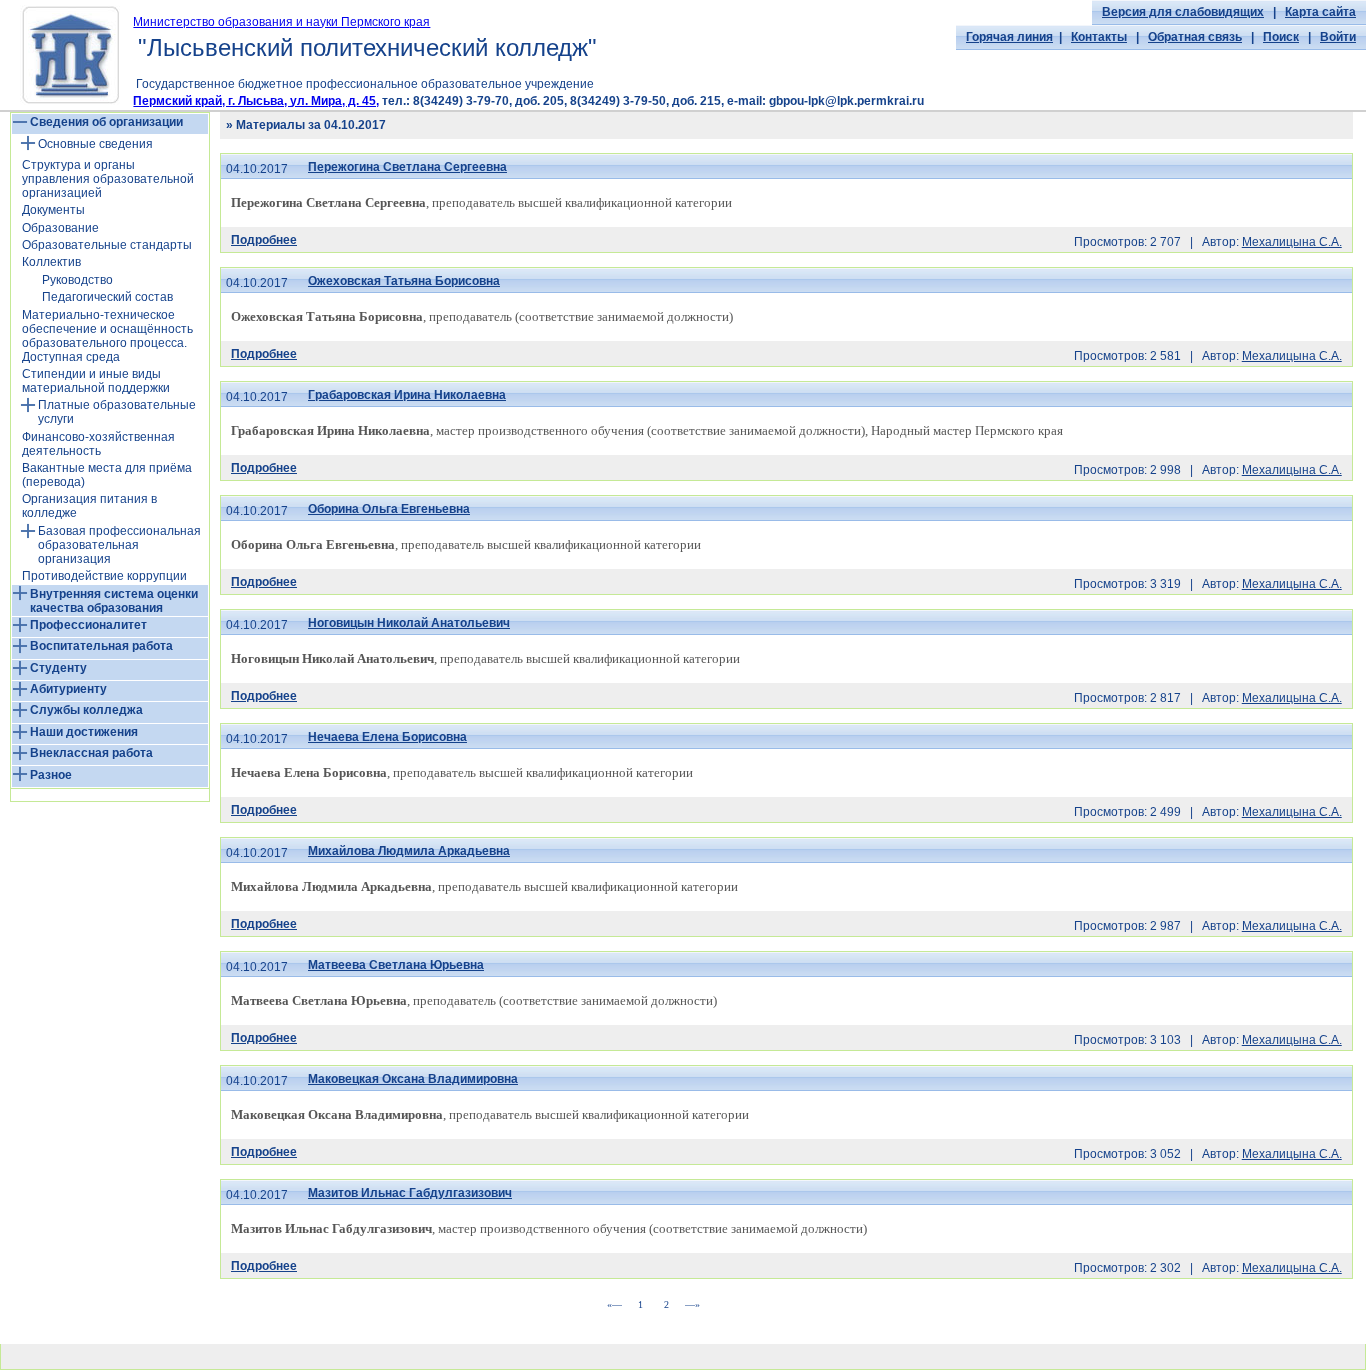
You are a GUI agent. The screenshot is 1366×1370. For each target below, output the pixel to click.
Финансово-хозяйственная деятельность (98, 444)
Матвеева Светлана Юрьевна (396, 965)
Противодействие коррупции (104, 576)
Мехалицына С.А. (1292, 242)
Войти (1338, 37)
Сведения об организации (106, 122)
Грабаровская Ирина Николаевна (407, 395)
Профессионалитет (88, 625)
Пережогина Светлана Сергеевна (407, 167)
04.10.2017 (257, 169)
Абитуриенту (68, 689)
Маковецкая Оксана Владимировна (413, 1079)
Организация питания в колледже (89, 506)
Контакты (1099, 37)
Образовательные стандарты (107, 245)
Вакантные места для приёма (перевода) (107, 475)
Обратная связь (1195, 37)
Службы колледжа (86, 710)
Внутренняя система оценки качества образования (114, 601)
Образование (60, 228)
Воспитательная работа (101, 646)
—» (692, 1304)
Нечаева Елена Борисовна (387, 737)
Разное (51, 775)
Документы (53, 210)
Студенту (58, 668)
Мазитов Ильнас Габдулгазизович (410, 1193)
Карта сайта (1320, 12)
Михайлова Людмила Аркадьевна (409, 851)
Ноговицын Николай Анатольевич (409, 623)
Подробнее (264, 240)
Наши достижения (84, 732)
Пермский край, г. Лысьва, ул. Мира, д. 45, (256, 101)
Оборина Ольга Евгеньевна (389, 509)
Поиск (1281, 37)
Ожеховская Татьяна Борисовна (404, 281)
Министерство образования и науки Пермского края (281, 22)
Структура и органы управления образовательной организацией (108, 179)
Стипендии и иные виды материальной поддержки (96, 381)
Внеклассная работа (91, 753)
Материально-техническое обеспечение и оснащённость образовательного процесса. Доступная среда (107, 336)
